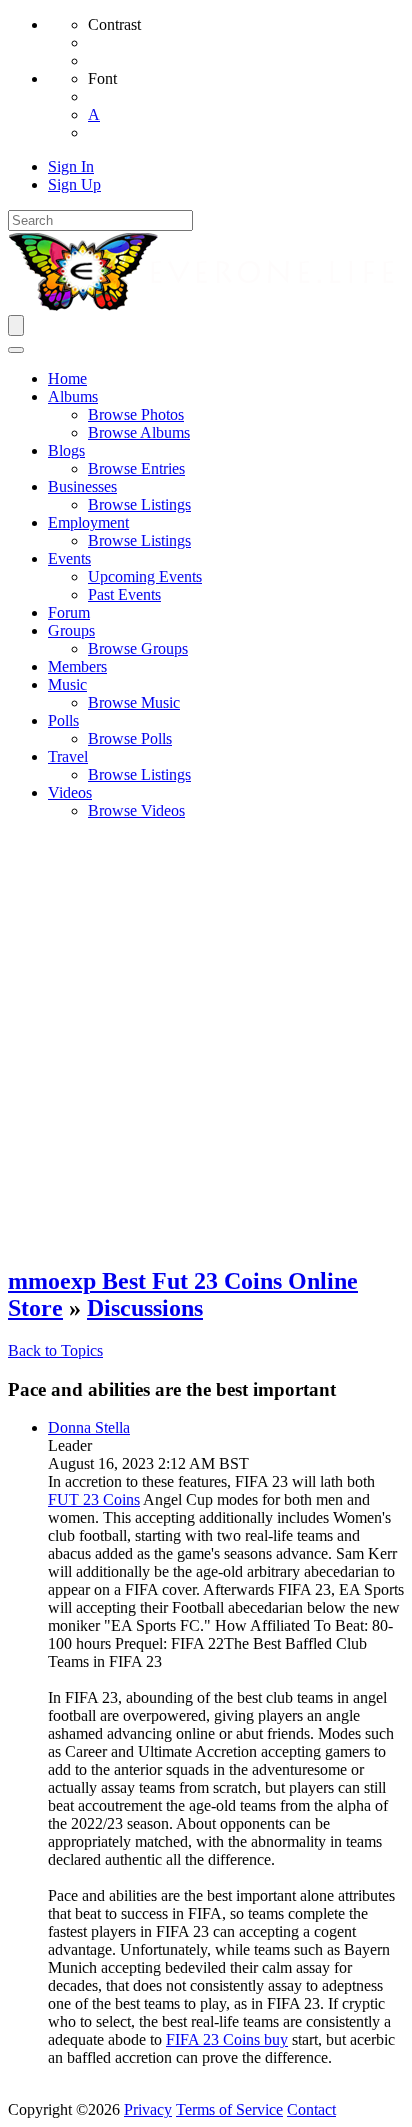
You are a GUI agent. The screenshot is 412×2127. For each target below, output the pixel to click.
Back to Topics (55, 1350)
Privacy (148, 2109)
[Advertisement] (206, 1042)
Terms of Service (229, 2109)
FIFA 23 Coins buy (227, 2039)
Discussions (145, 1308)
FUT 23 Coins (94, 1499)
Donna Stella (89, 1427)
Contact (311, 2109)
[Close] (16, 350)
